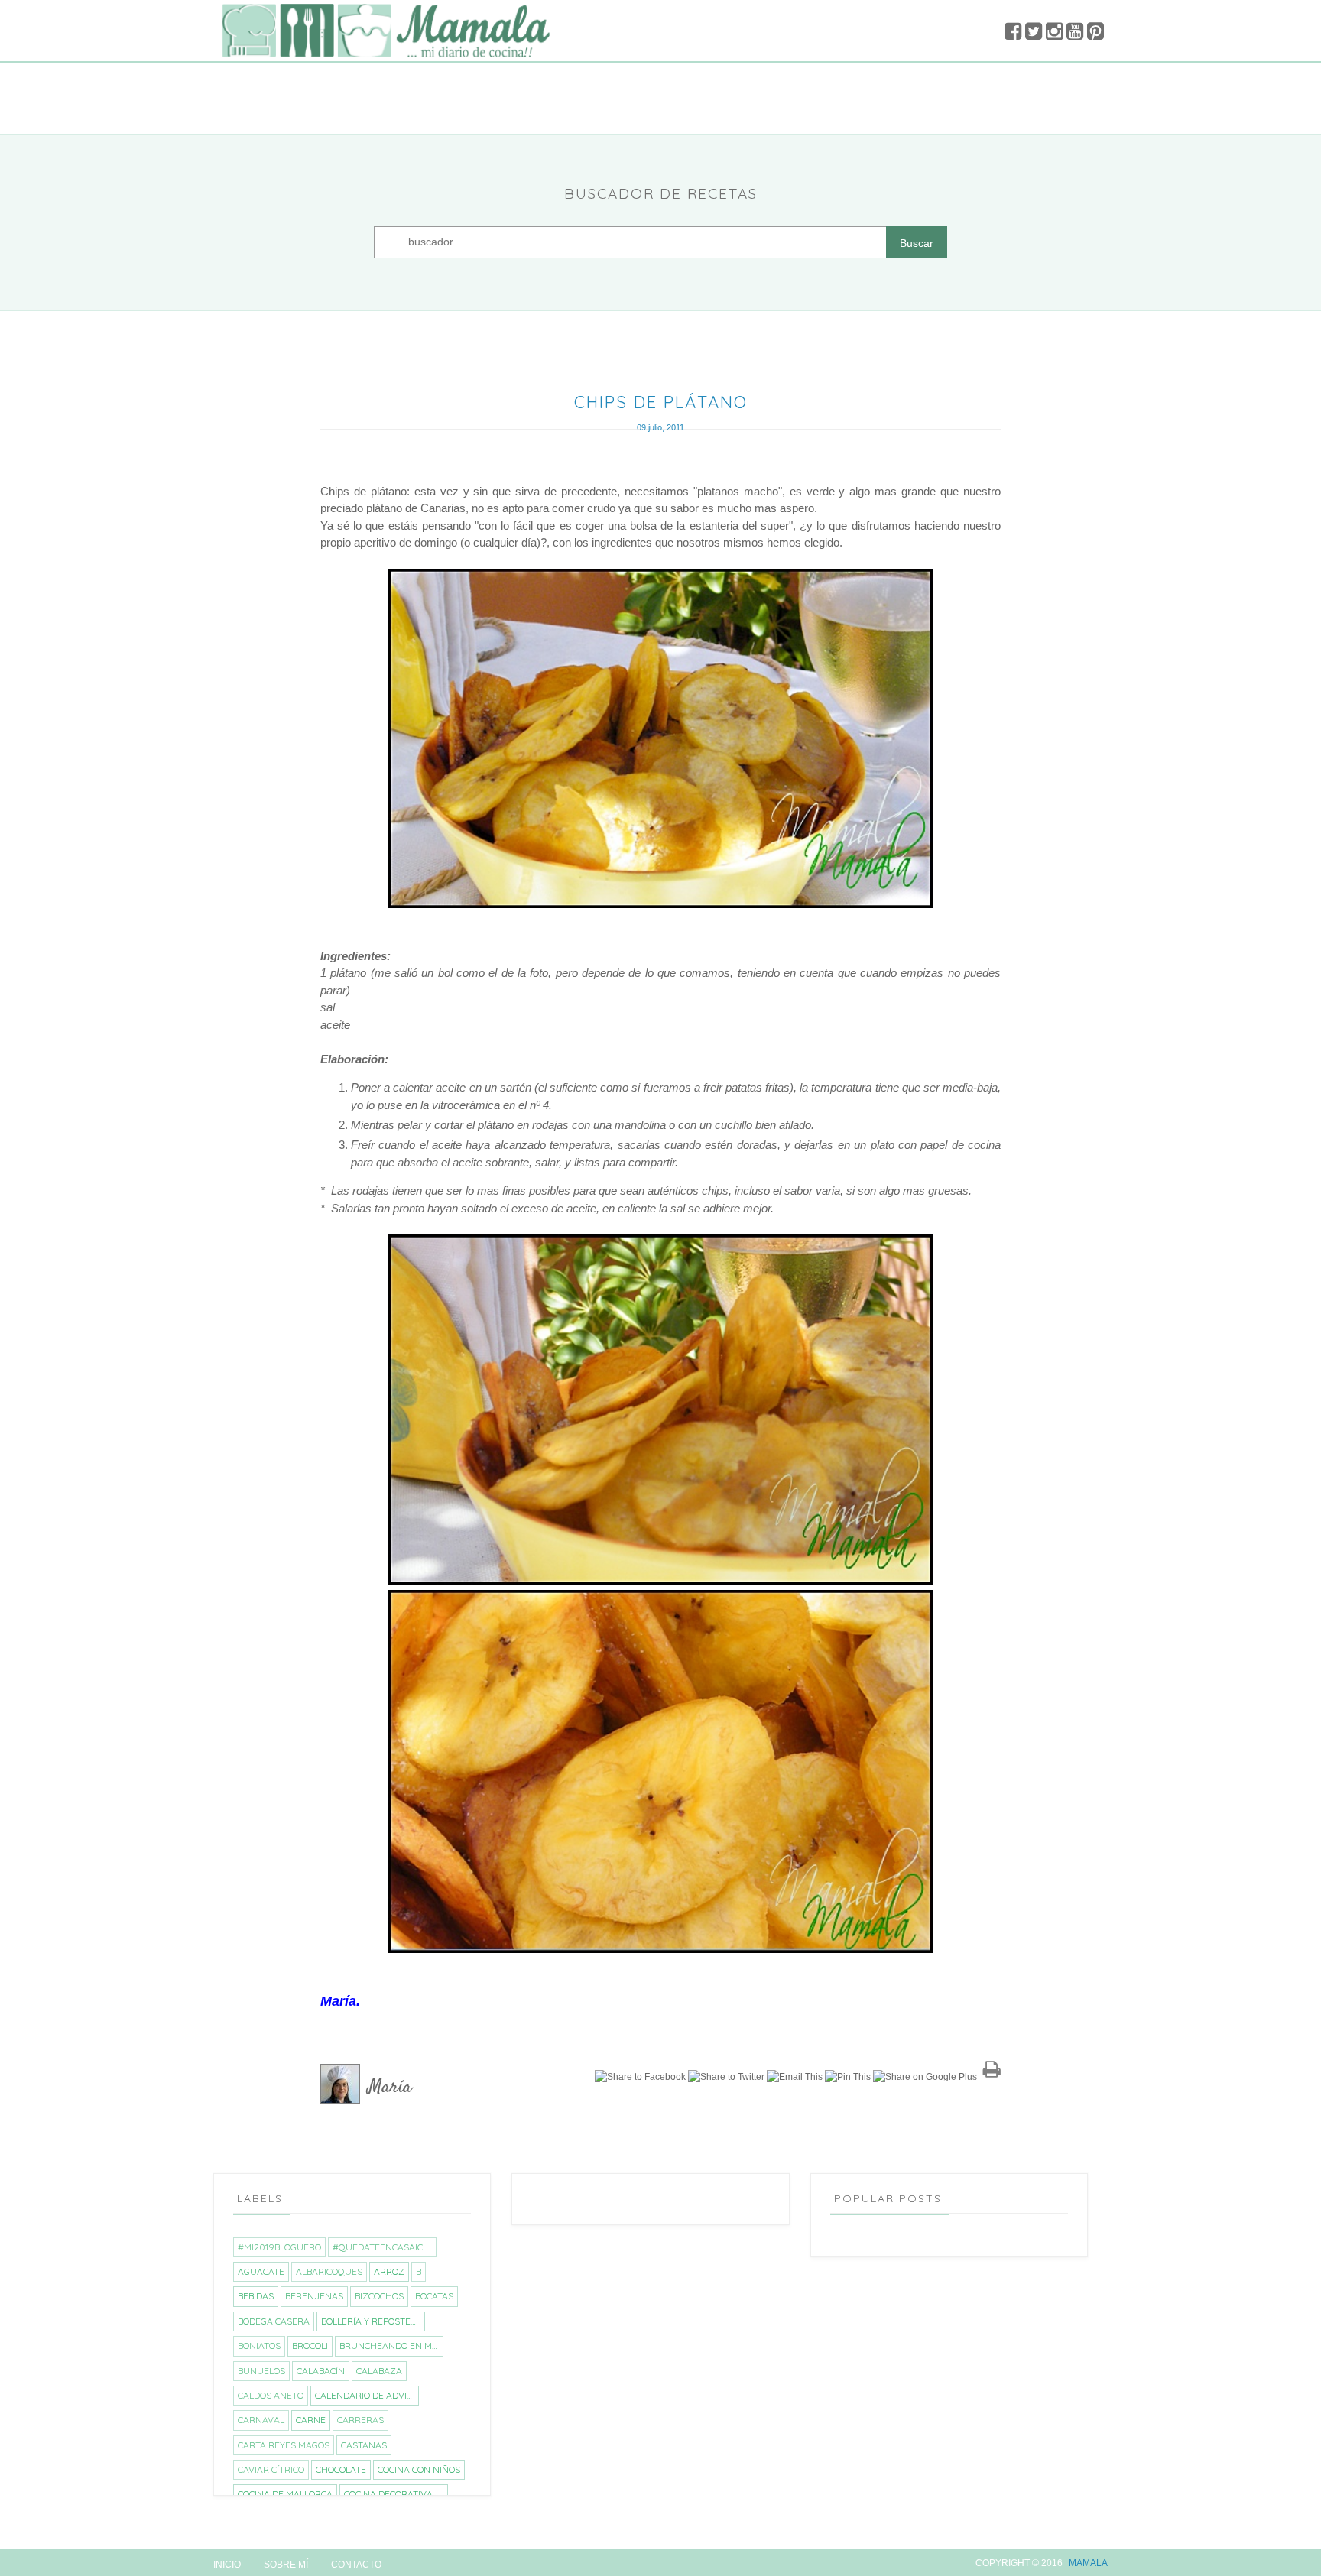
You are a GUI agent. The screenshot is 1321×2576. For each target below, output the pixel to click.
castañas (364, 2445)
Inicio (227, 2565)
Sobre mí (286, 2565)
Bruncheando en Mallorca (391, 2346)
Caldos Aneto (271, 2395)
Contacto (356, 2565)
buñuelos (261, 2371)
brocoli (310, 2346)
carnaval (261, 2420)
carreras (360, 2420)
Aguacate (261, 2271)
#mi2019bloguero (279, 2247)
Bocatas (434, 2296)
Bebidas (256, 2296)
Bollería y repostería (373, 2321)
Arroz (389, 2271)
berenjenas (314, 2296)
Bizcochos (379, 2296)
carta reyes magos (284, 2445)
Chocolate (341, 2469)
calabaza (379, 2371)
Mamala (1088, 2563)
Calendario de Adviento (367, 2395)
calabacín (321, 2371)
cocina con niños (419, 2469)
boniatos (259, 2346)
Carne (311, 2420)
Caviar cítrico (271, 2469)
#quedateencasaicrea (384, 2247)
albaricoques (329, 2271)
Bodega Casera (274, 2321)
